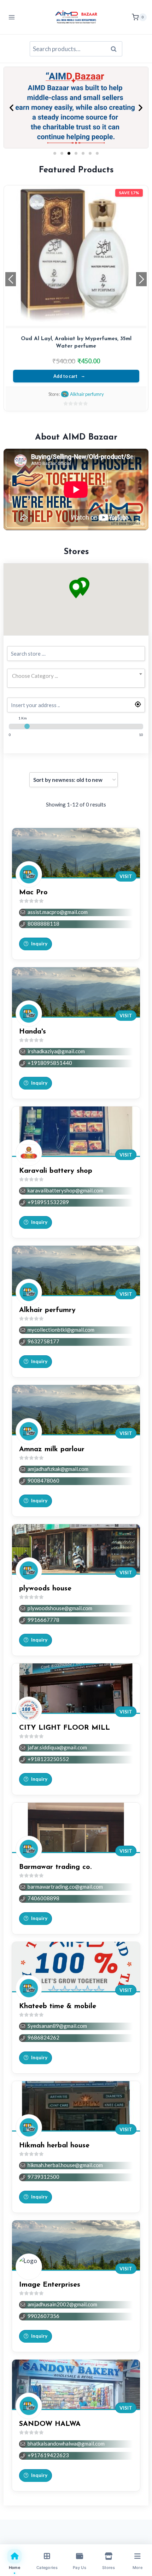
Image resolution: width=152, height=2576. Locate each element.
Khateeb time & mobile (58, 2006)
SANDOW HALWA (50, 2424)
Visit (126, 876)
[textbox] (76, 676)
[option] (76, 298)
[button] (11, 108)
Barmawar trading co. (55, 1867)
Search (116, 49)
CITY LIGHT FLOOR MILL (65, 1728)
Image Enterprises (50, 2285)
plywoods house (45, 1589)
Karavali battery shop (56, 1171)
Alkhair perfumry (47, 1310)
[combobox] (76, 676)
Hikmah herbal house (54, 2146)
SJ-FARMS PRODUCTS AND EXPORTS (87, 394)
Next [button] (141, 279)
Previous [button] (11, 279)
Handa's (33, 1032)
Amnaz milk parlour (52, 1449)
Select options (65, 376)
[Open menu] (12, 17)
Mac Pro (33, 893)
